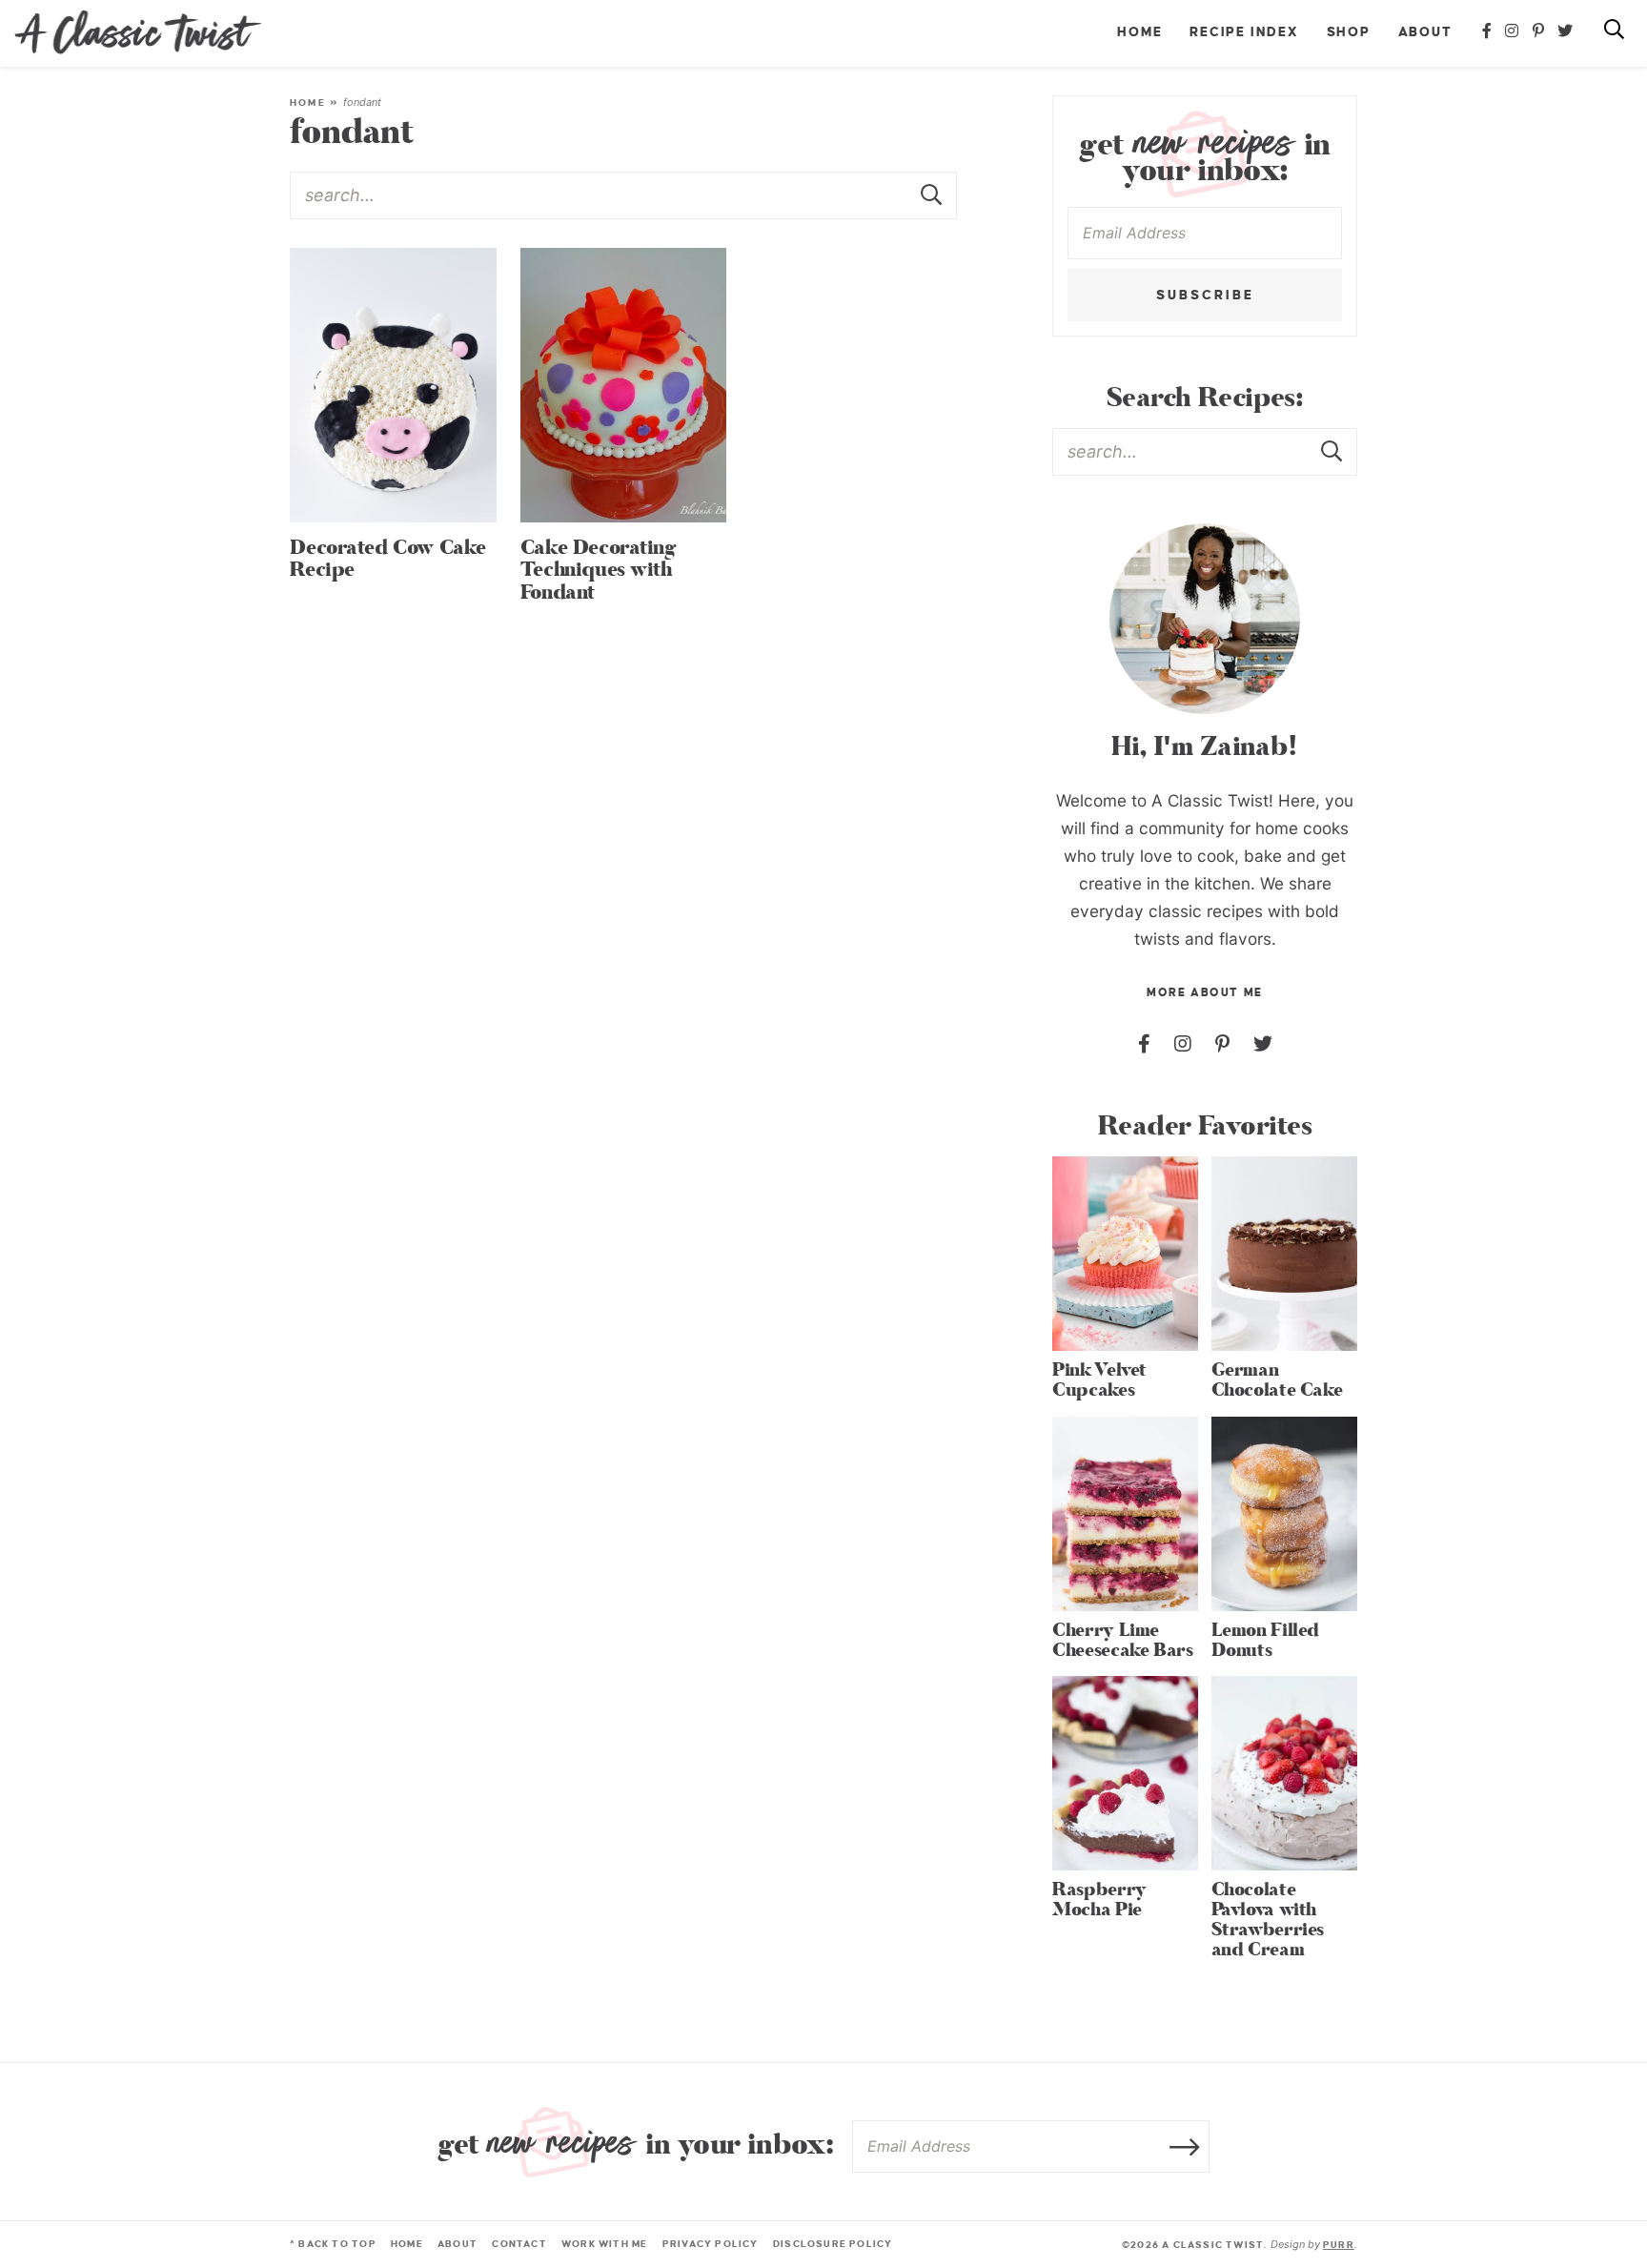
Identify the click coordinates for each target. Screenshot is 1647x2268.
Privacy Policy (711, 2244)
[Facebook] (1488, 31)
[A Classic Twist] (138, 32)
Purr (1339, 2245)
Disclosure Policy (833, 2244)
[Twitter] (1566, 31)
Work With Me (605, 2244)
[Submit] (933, 194)
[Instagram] (1513, 31)
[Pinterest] (1539, 31)
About (1425, 32)
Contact (519, 2244)
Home (1139, 32)
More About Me (1204, 993)
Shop (1349, 32)
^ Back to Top (333, 2244)
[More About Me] (1205, 619)
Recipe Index (1244, 32)
